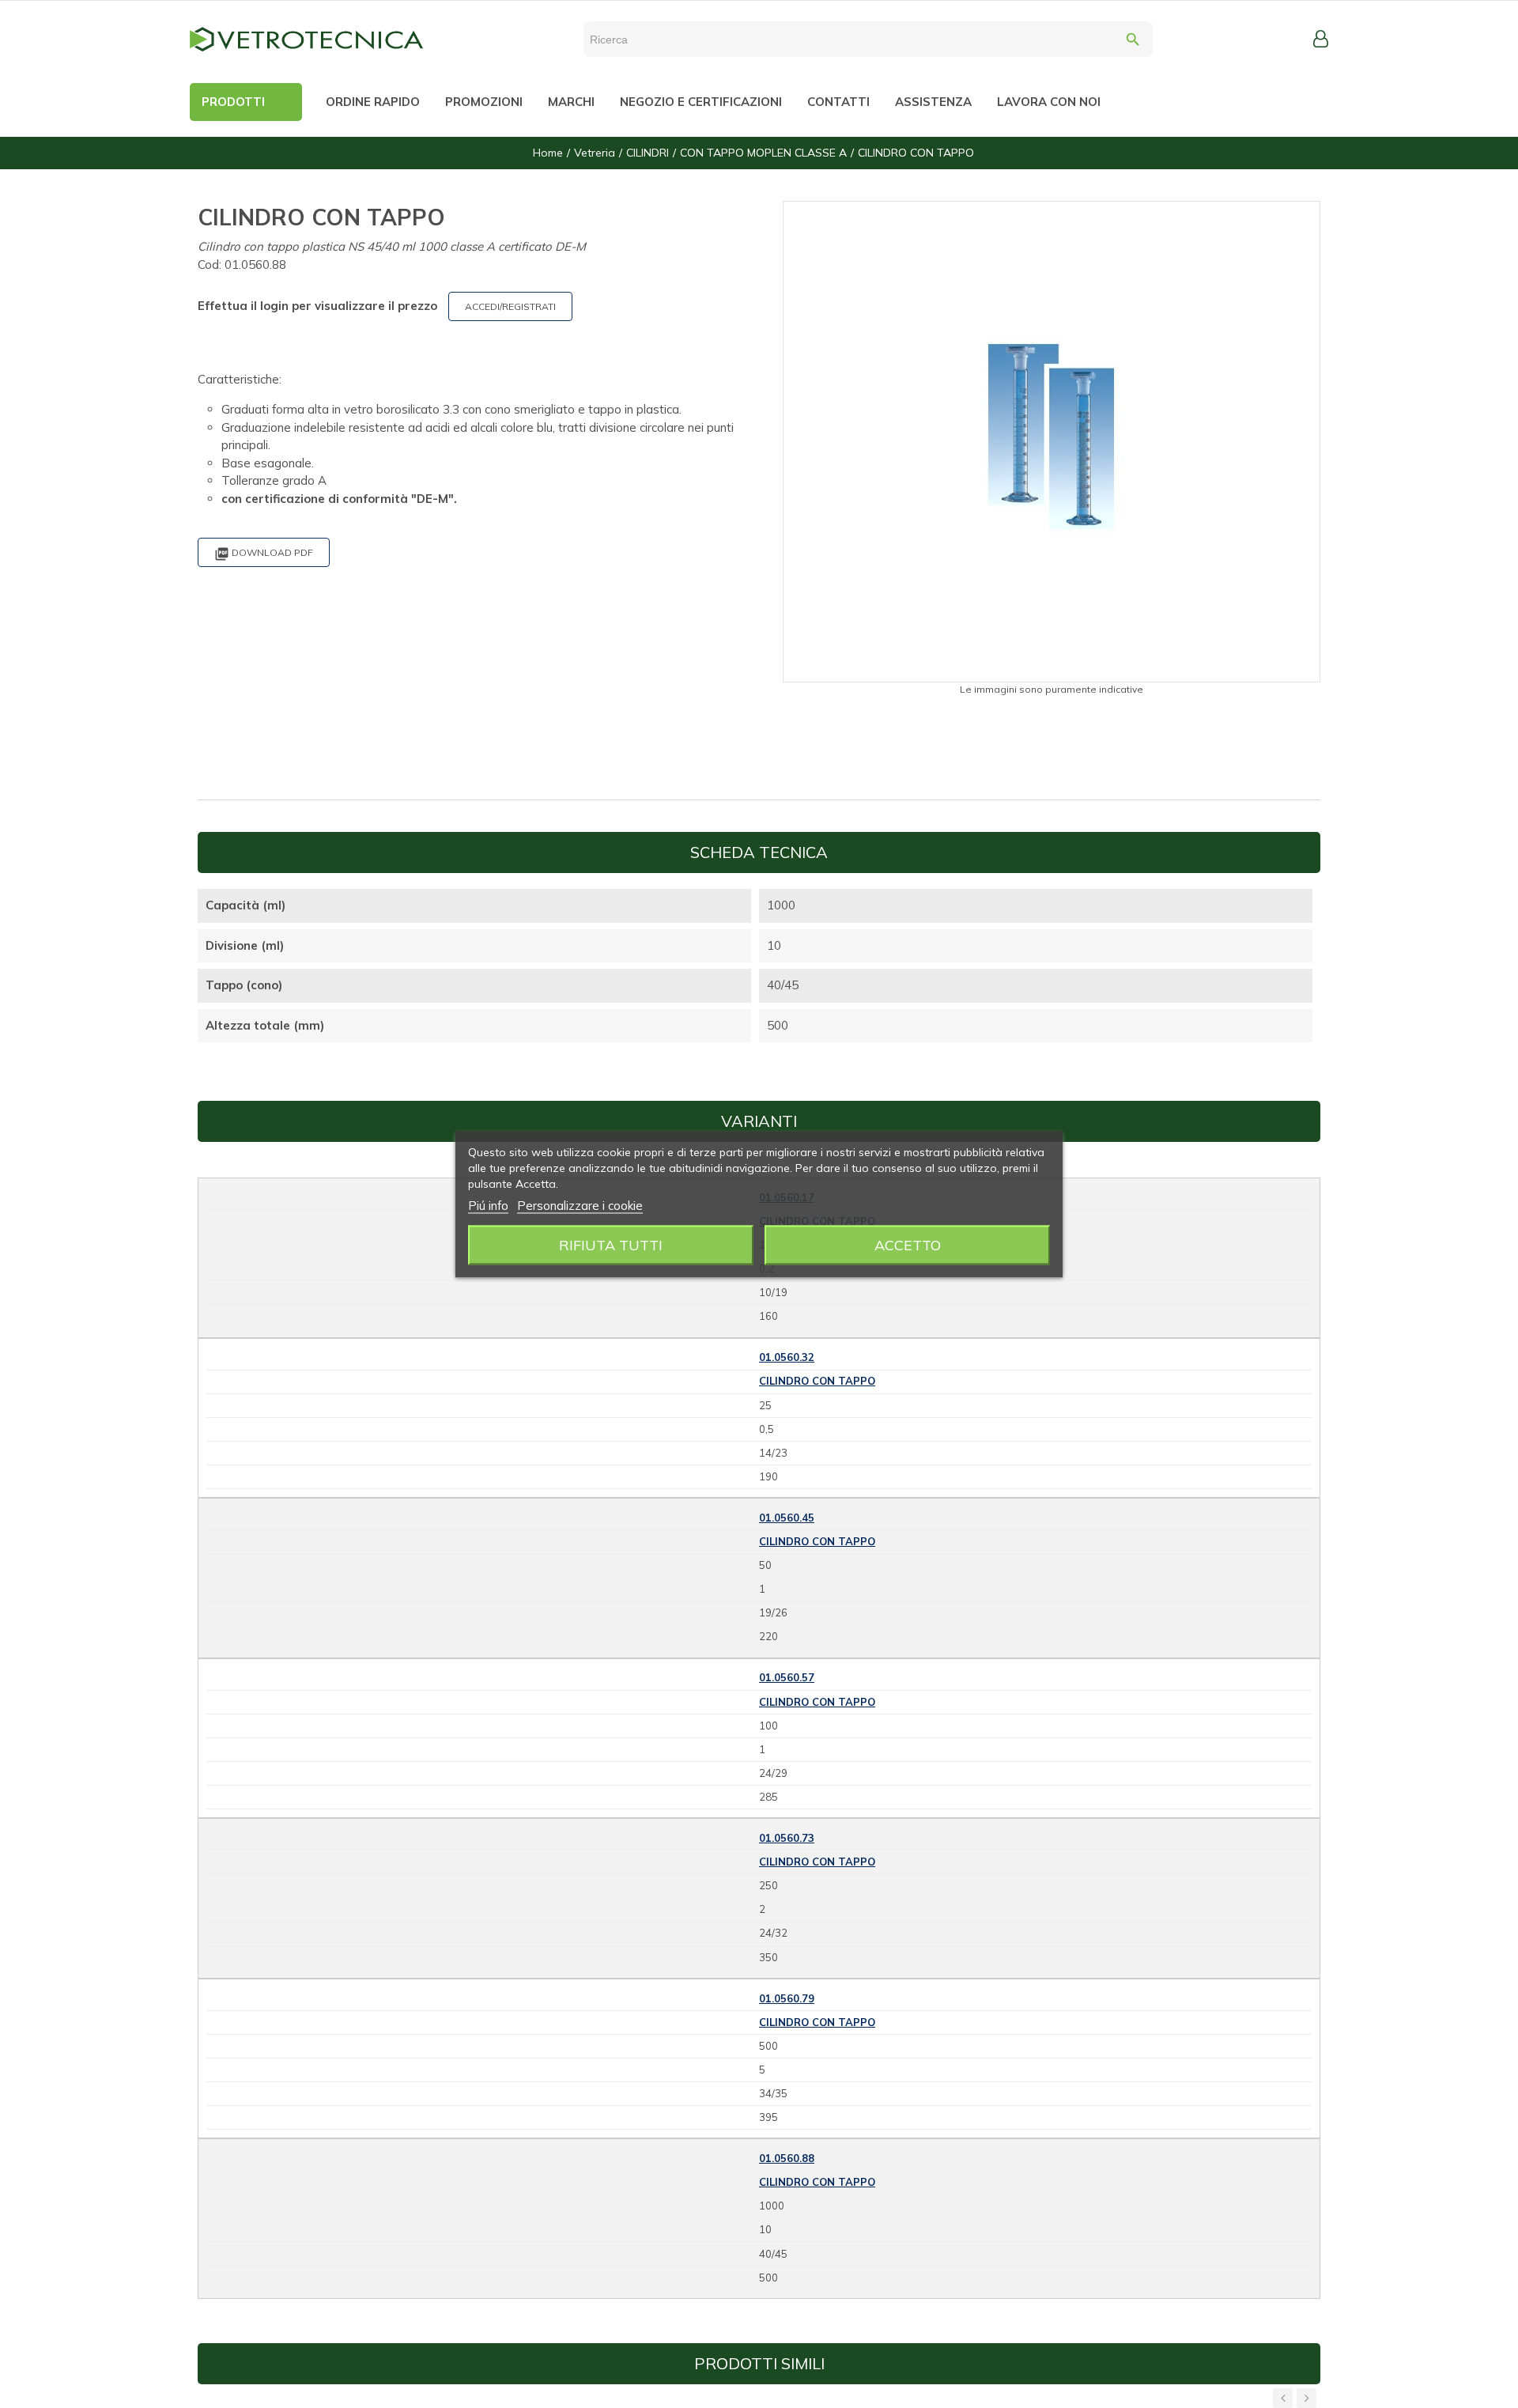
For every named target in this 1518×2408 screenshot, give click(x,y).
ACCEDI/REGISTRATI (510, 306)
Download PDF (264, 554)
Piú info (488, 1205)
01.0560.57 (787, 1677)
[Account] (1321, 39)
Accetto (908, 1244)
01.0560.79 (787, 1998)
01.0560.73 (787, 1838)
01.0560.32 (787, 1357)
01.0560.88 (787, 2158)
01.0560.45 (787, 1518)
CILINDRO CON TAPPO (817, 1381)
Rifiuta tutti (611, 1244)
